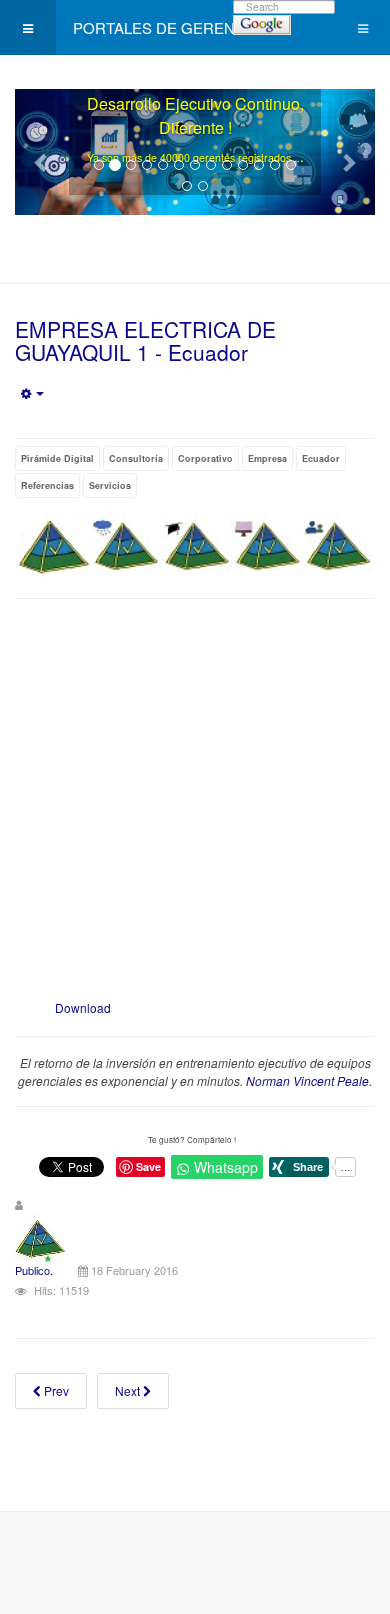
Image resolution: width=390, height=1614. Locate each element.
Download (83, 1007)
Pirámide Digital (57, 458)
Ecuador (321, 458)
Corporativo (205, 458)
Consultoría (136, 458)
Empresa (267, 458)
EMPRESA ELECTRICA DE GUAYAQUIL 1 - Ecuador (145, 340)
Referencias (47, 485)
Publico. (34, 1270)
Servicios (110, 485)
